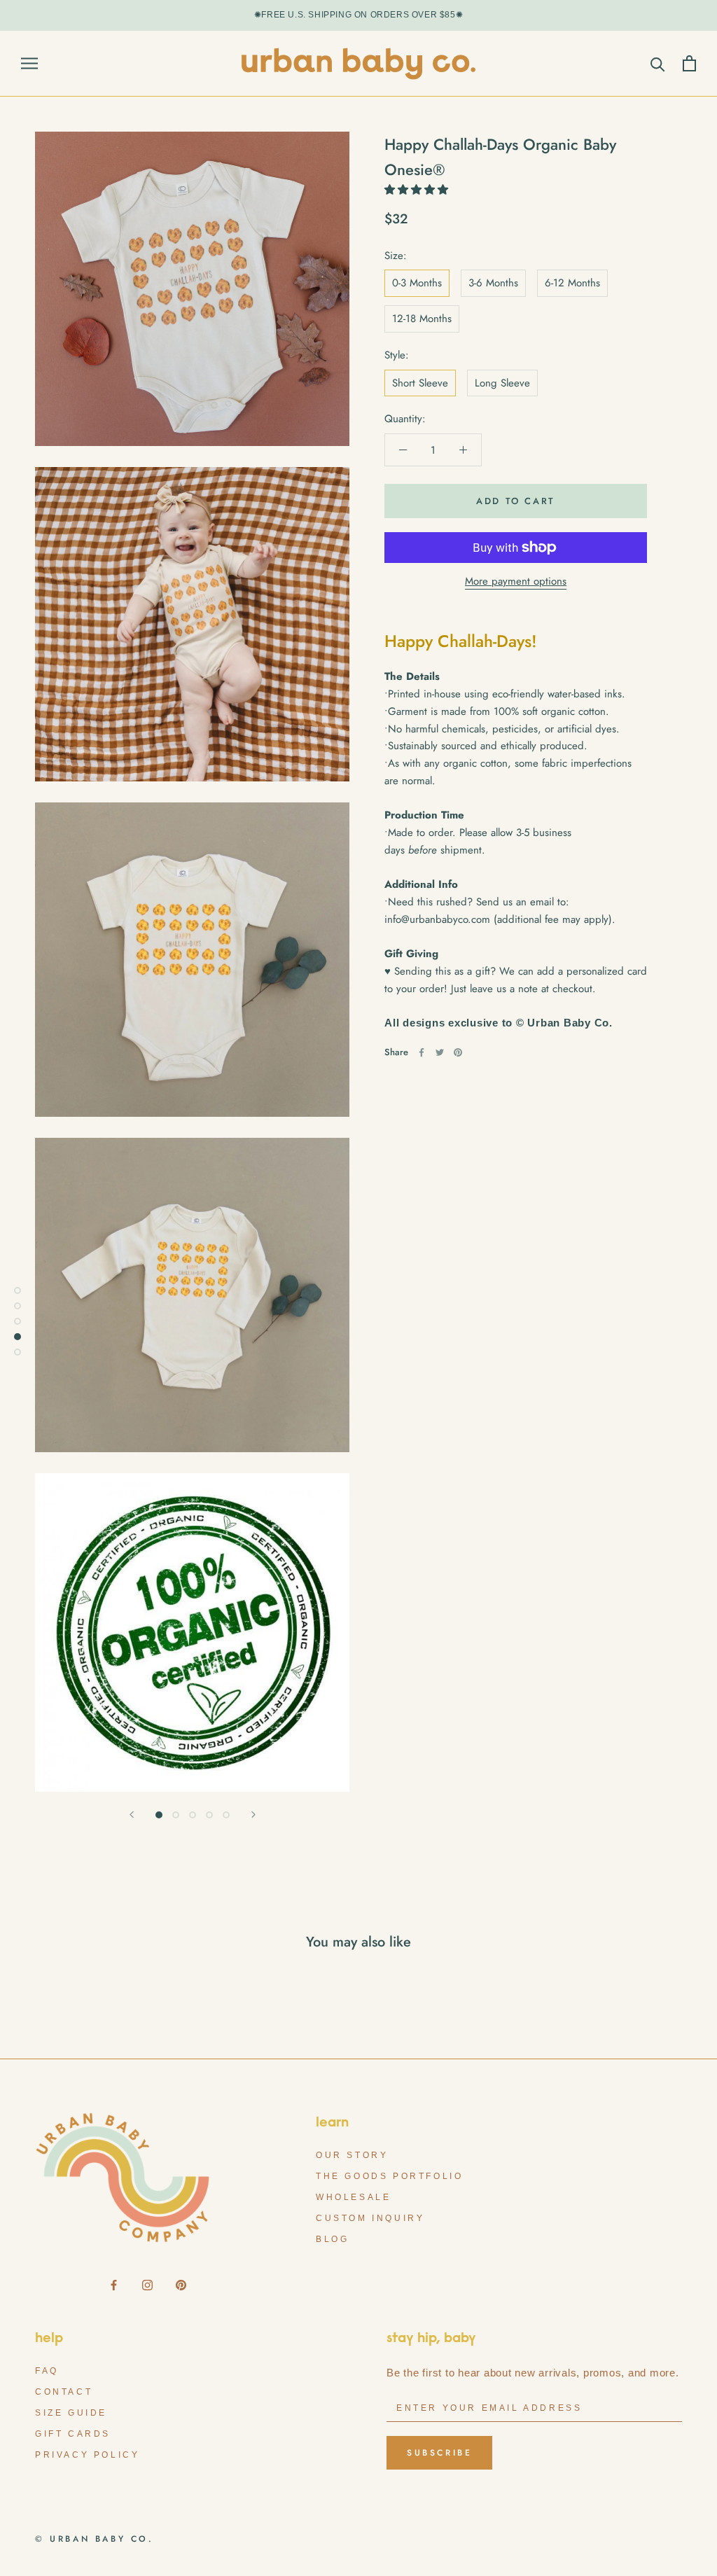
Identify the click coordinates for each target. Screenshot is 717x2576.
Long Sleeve (502, 383)
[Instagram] (147, 2284)
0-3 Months (417, 283)
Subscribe (439, 2453)
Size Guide (71, 2413)
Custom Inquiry (370, 2218)
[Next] (253, 1815)
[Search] (658, 63)
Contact (64, 2392)
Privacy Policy (87, 2455)
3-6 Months (493, 283)
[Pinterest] (458, 1052)
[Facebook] (422, 1052)
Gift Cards (73, 2434)
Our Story (352, 2155)
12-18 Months (422, 319)
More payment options (516, 581)
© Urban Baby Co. (95, 2539)
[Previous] (132, 1815)
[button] (418, 190)
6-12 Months (572, 283)
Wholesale (353, 2197)
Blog (332, 2239)
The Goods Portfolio (389, 2176)
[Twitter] (440, 1052)
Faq (47, 2371)
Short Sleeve (420, 383)
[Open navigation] (29, 63)
